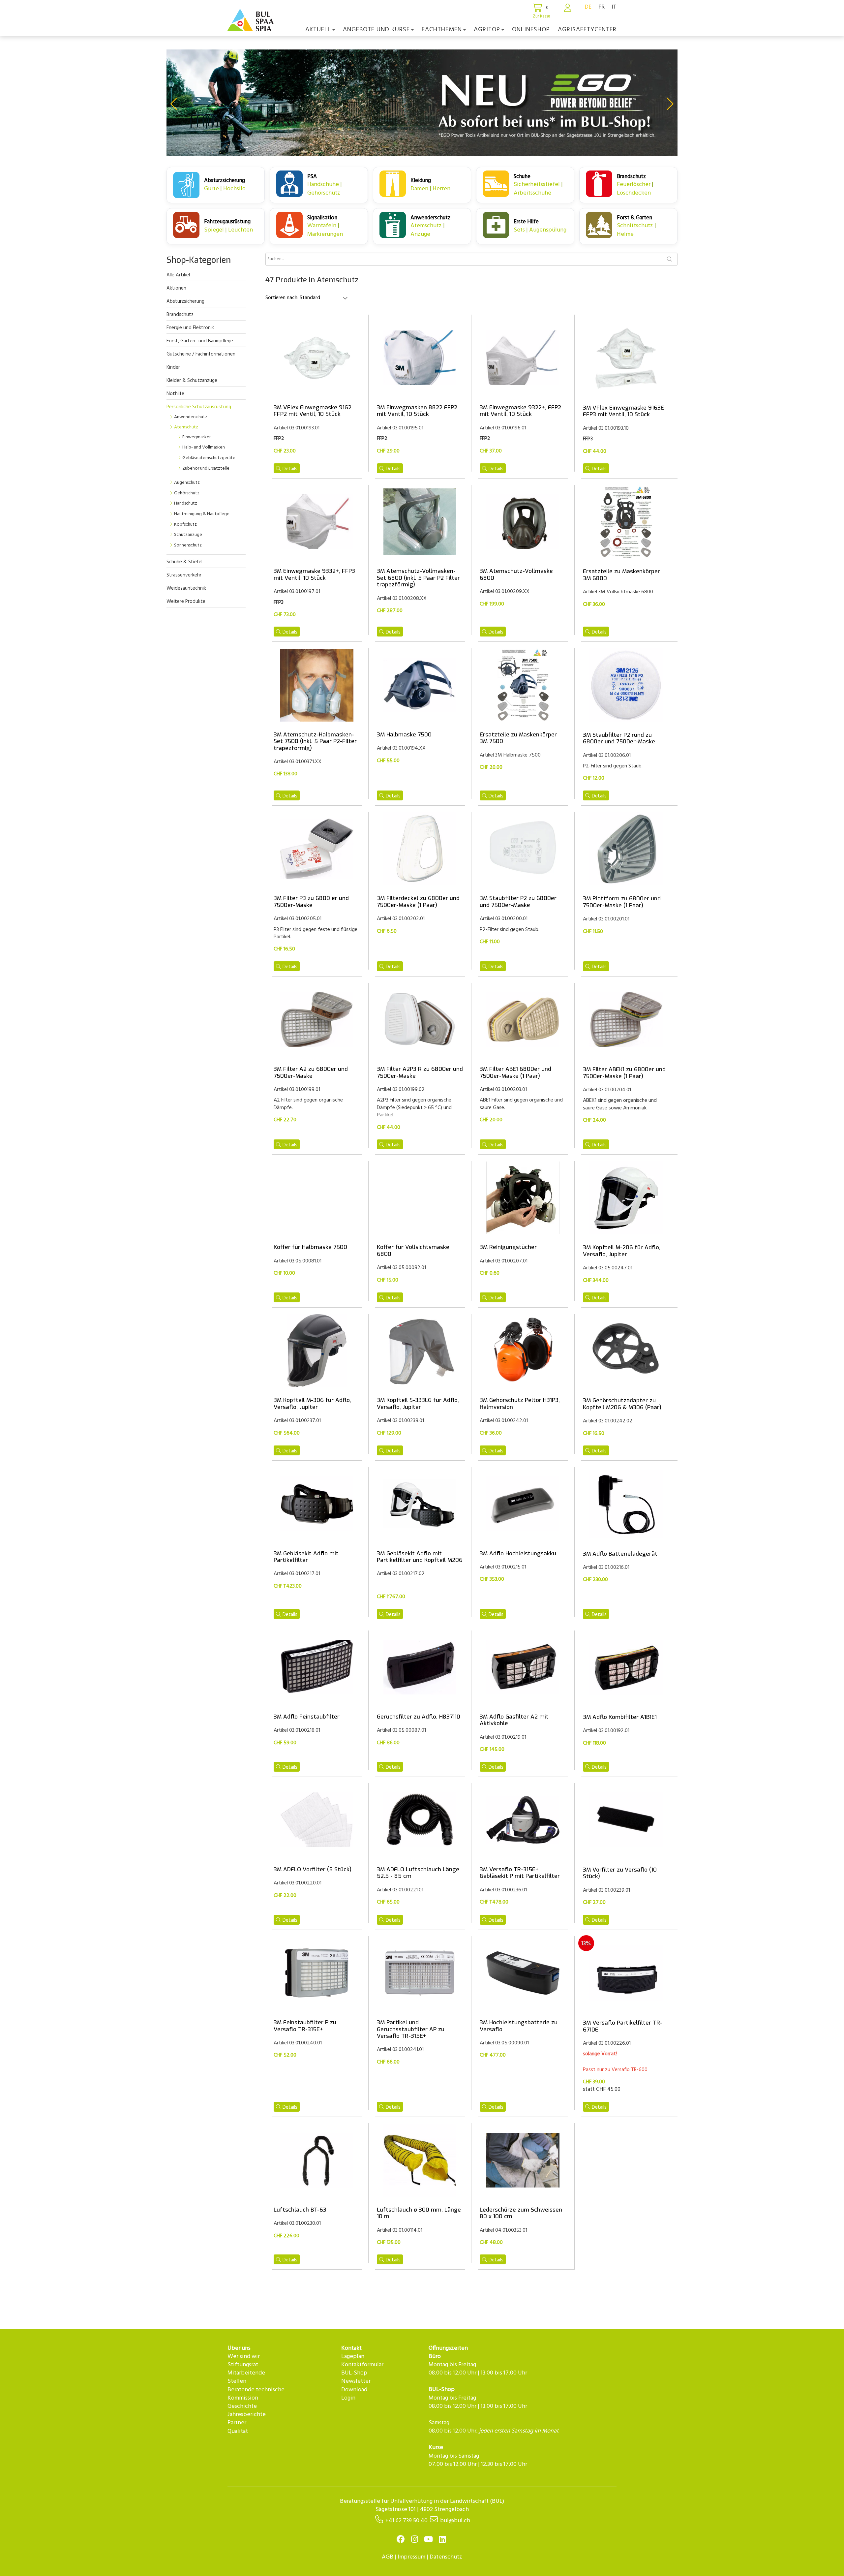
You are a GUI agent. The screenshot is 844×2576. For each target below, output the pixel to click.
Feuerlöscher (634, 185)
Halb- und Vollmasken (204, 447)
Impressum (411, 2557)
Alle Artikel (178, 275)
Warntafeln (322, 226)
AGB (388, 2557)
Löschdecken (634, 193)
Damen (420, 189)
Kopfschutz (185, 525)
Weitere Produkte (186, 602)
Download (354, 2390)
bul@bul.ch (455, 2521)
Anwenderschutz (191, 417)
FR (602, 7)
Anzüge (420, 234)
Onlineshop (531, 30)
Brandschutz (180, 315)
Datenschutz (446, 2557)
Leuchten (241, 230)
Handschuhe (324, 185)
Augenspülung (548, 230)
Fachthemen (442, 30)
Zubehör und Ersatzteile (206, 468)
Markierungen (325, 234)
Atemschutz (427, 226)
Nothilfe (175, 394)
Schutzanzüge (188, 535)
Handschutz (186, 503)
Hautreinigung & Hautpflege (202, 514)
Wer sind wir (244, 2357)
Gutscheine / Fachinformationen (201, 354)
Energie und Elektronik (190, 328)
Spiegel (215, 230)
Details (290, 469)
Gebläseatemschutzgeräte (209, 458)
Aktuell (318, 30)
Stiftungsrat (243, 2365)
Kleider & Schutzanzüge (192, 381)
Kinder (173, 367)
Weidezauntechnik (186, 588)
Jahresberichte (247, 2415)
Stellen (237, 2381)
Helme (625, 234)
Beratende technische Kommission (256, 2394)
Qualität (238, 2431)
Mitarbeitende (246, 2373)
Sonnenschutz (188, 545)
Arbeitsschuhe (532, 193)
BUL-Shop (354, 2373)
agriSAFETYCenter (587, 30)
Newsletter (356, 2381)
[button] (174, 104)
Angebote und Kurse (376, 30)
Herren (441, 189)
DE (588, 7)
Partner (237, 2423)
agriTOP (487, 30)
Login (348, 2398)
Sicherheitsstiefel (537, 185)
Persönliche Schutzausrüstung (199, 407)
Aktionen (176, 288)
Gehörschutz (324, 193)
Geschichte (242, 2406)
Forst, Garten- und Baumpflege (200, 341)
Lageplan (353, 2357)
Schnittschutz (636, 226)
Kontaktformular (362, 2365)
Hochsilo (234, 189)
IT (614, 7)
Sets (520, 230)
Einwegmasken (197, 437)
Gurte (212, 189)
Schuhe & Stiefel (184, 562)
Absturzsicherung (185, 301)
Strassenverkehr (184, 575)
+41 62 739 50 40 (407, 2521)
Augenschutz (187, 483)
